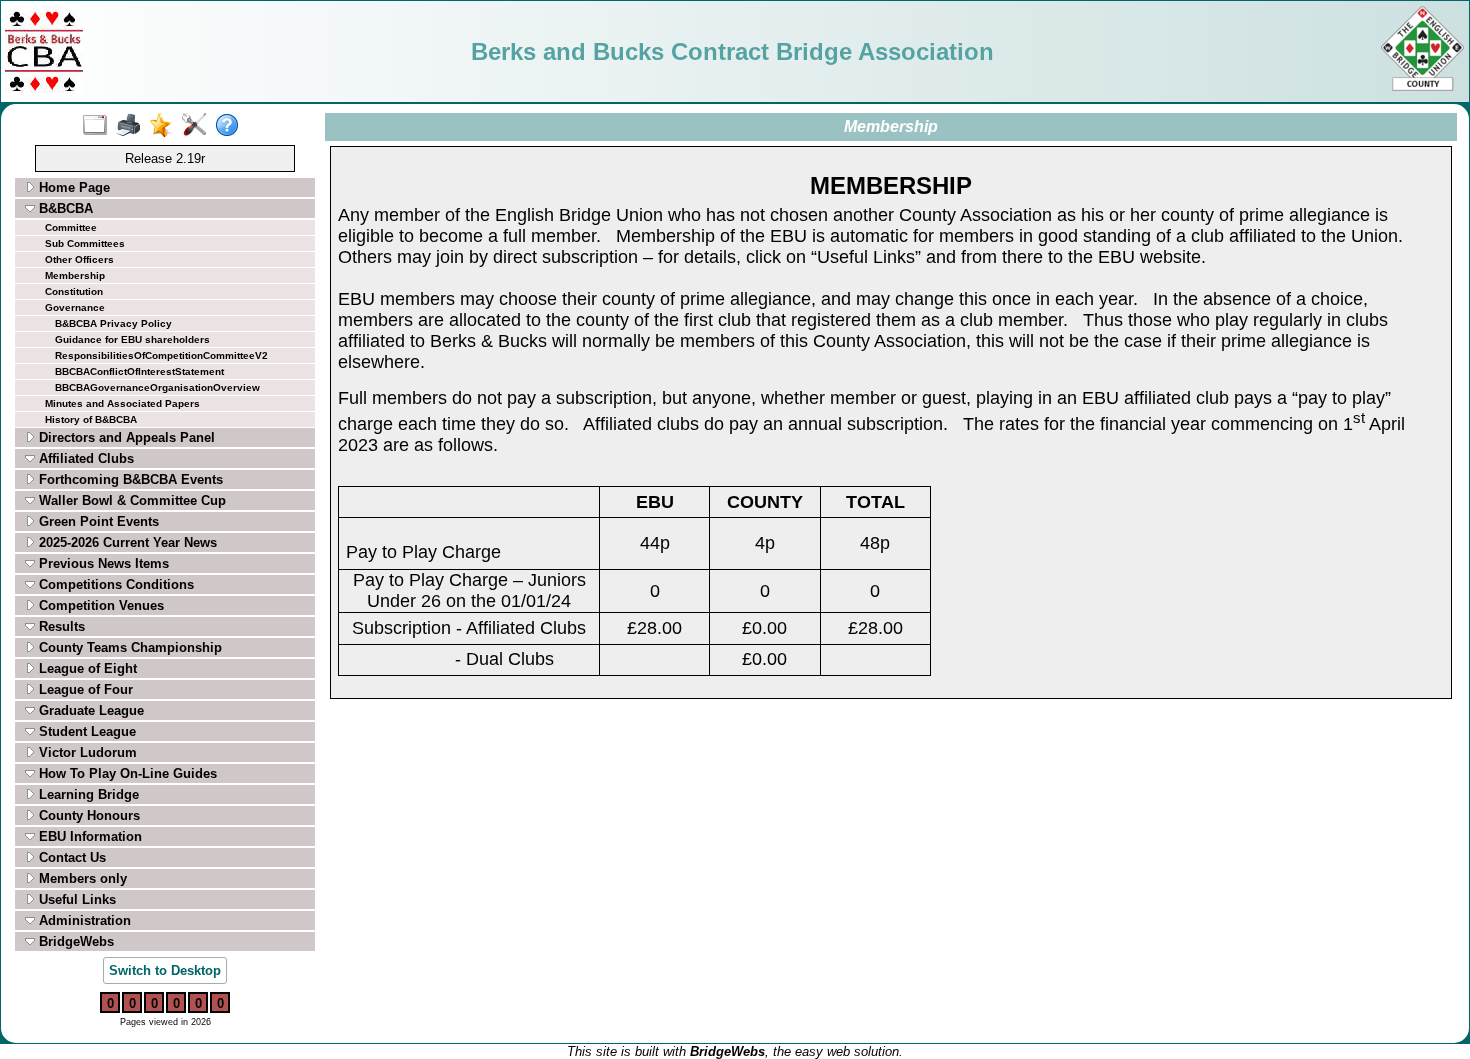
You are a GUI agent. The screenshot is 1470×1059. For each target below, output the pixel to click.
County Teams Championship (128, 647)
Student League (85, 731)
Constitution (74, 291)
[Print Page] (132, 126)
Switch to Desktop (165, 970)
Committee (71, 227)
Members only (81, 878)
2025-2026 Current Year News (126, 542)
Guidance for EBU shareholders (132, 339)
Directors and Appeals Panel (125, 437)
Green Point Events (97, 521)
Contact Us (70, 857)
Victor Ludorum (86, 752)
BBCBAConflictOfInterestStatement (139, 371)
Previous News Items (102, 563)
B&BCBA (64, 208)
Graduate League (89, 710)
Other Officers (79, 259)
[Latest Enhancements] (165, 126)
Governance (75, 307)
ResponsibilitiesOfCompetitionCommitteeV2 (161, 355)
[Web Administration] (198, 126)
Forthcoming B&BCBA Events (129, 479)
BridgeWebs (74, 941)
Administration (83, 920)
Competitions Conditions (114, 584)
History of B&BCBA (91, 419)
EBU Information (88, 836)
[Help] (231, 126)
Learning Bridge (87, 794)
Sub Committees (85, 243)
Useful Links (75, 899)
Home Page (72, 187)
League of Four (84, 689)
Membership (75, 275)
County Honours (87, 815)
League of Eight (86, 668)
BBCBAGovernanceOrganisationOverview (157, 387)
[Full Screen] (99, 126)
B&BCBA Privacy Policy (113, 323)
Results (60, 626)
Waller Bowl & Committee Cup (130, 500)
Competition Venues (99, 605)
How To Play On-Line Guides (126, 773)
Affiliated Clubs (84, 458)
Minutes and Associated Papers (122, 403)
